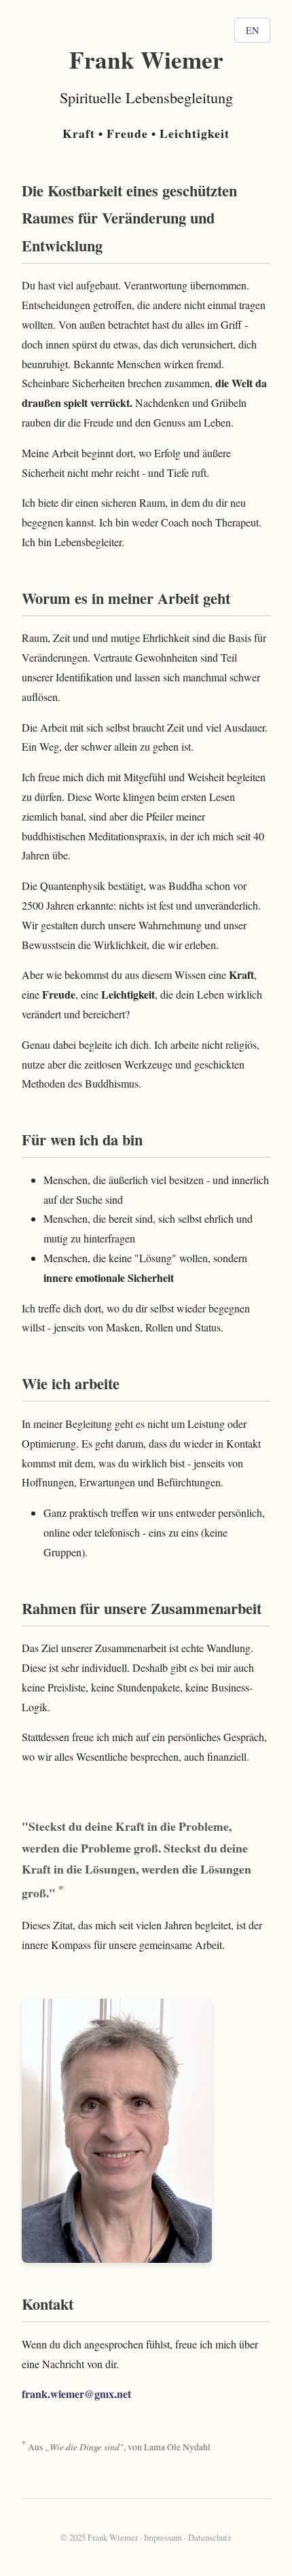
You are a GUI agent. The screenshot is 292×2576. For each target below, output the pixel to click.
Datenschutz (210, 2537)
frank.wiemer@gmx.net (76, 2394)
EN (252, 30)
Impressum (163, 2537)
